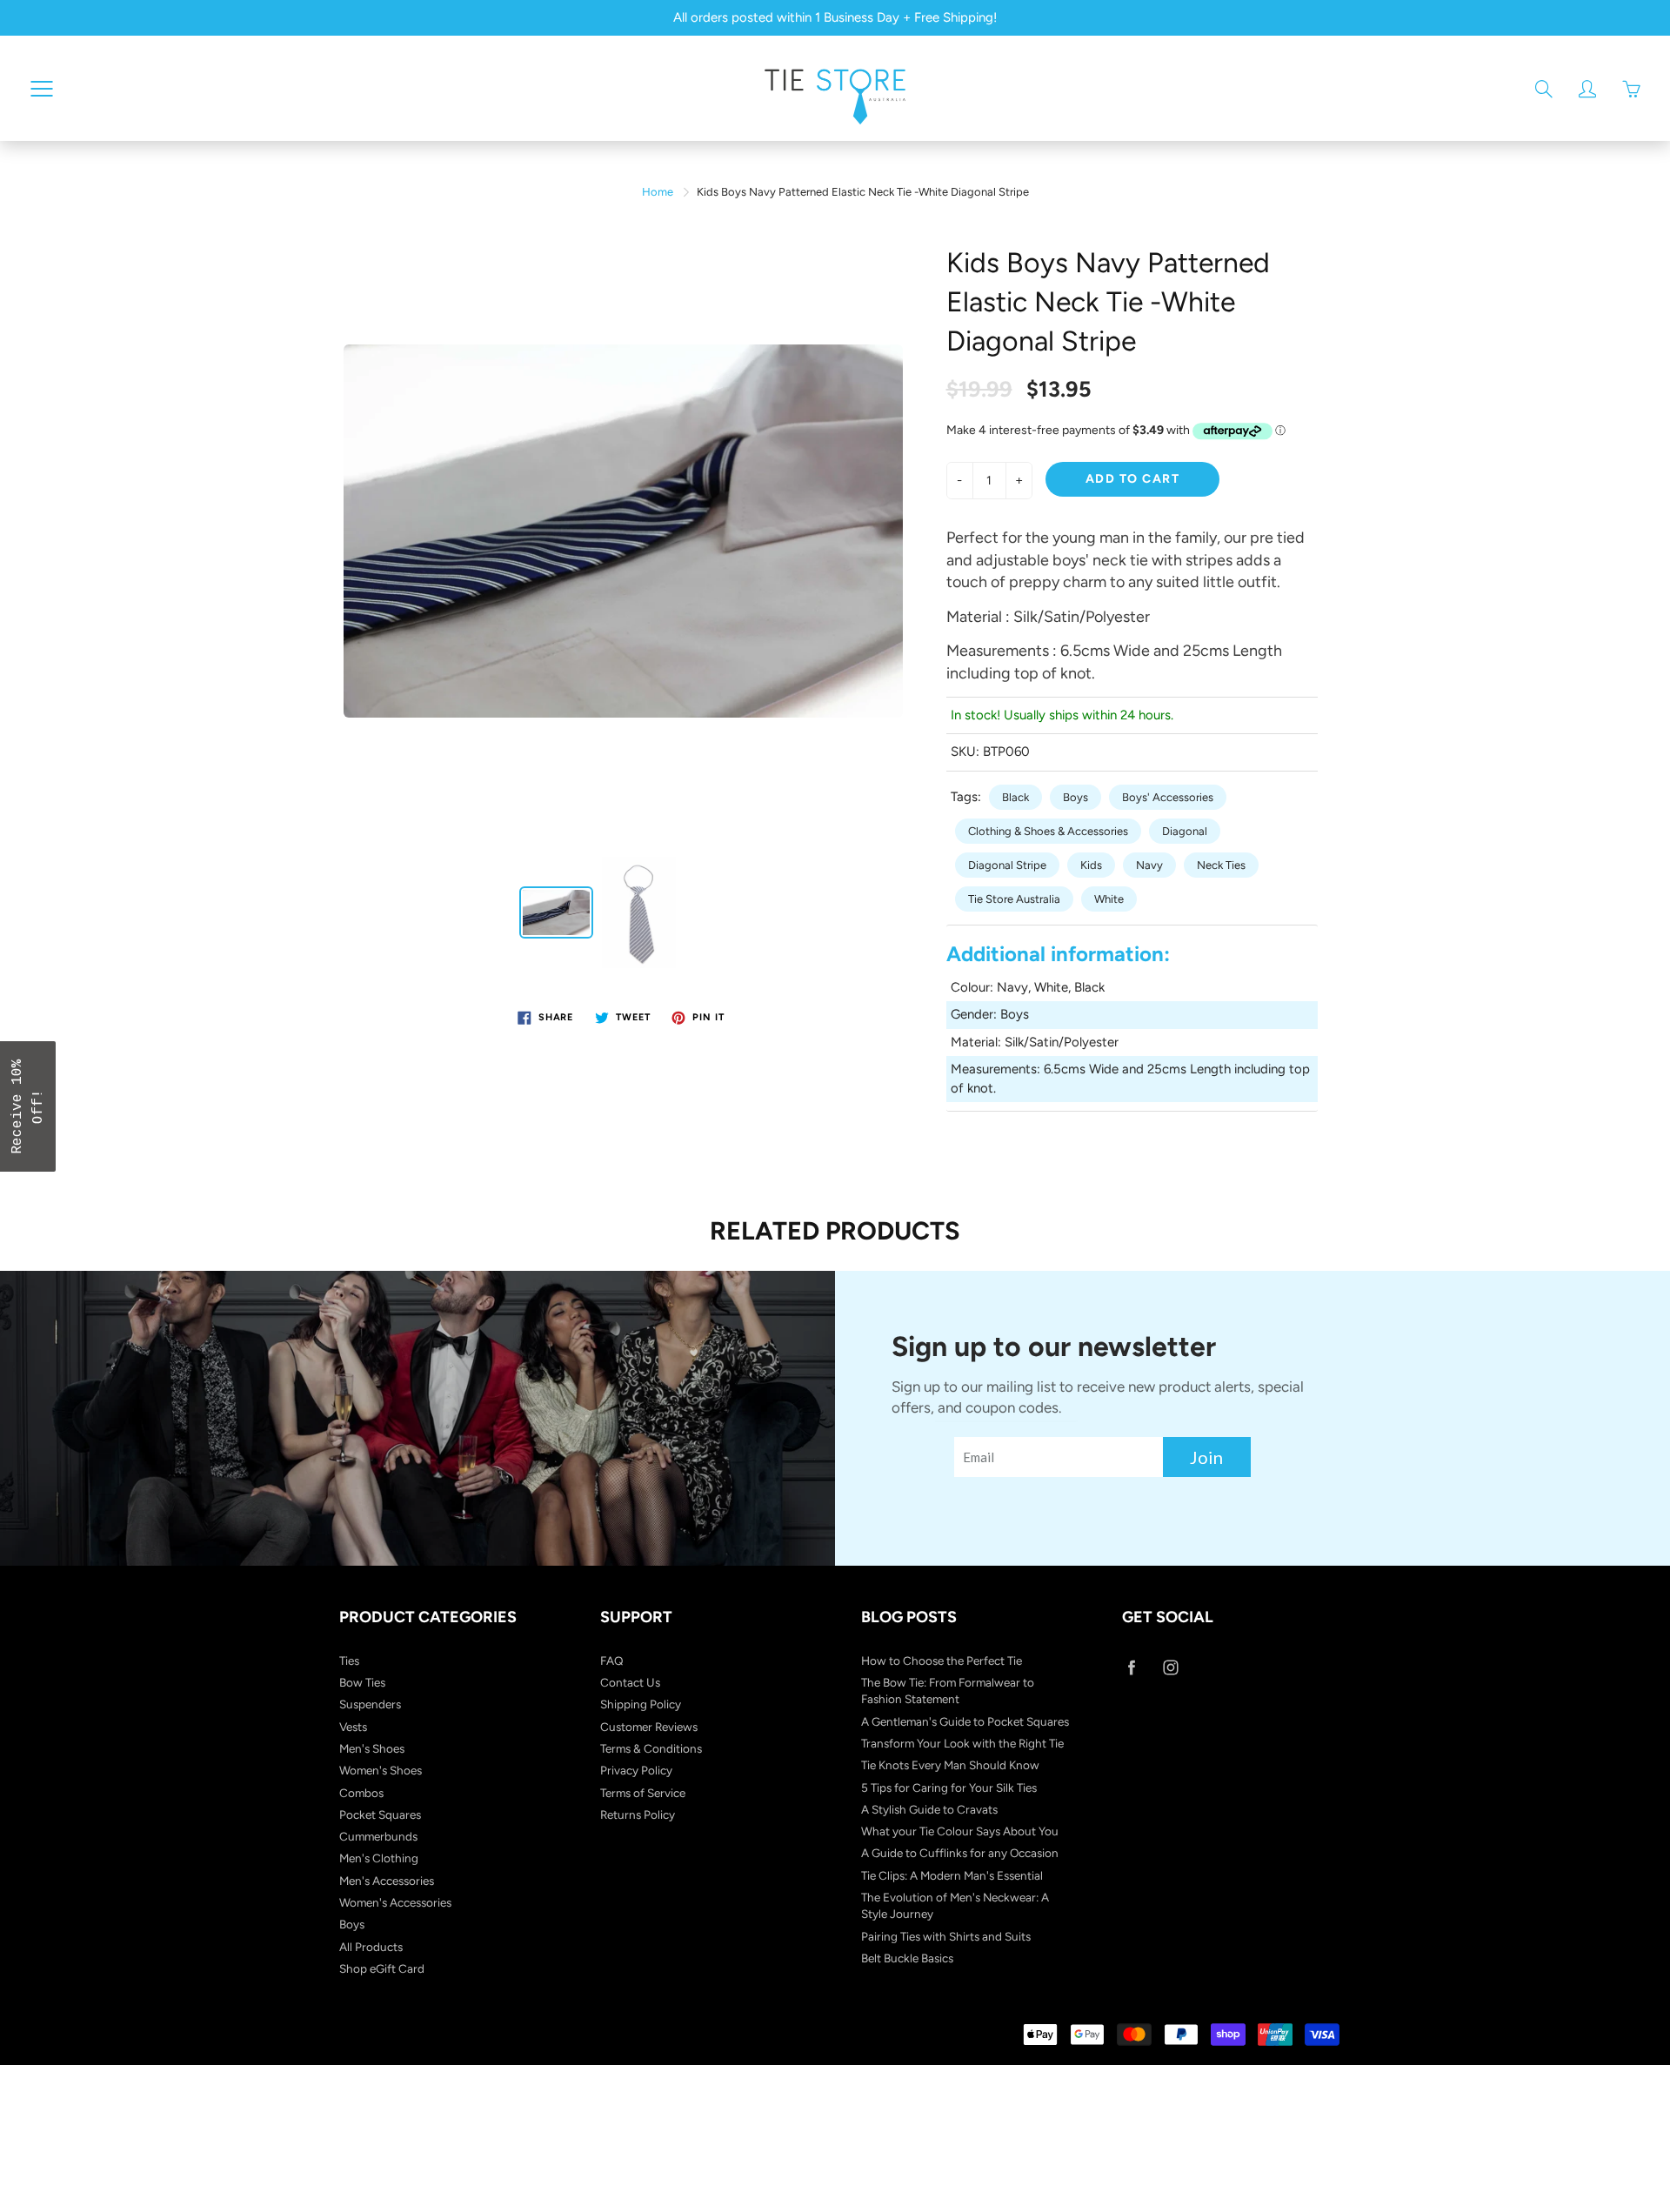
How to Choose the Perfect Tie (942, 1661)
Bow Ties (362, 1682)
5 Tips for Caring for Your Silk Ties (949, 1788)
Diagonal (1185, 831)
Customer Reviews (649, 1727)
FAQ (612, 1661)
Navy (1149, 865)
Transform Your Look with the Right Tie (962, 1743)
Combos (361, 1793)
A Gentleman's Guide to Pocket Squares (965, 1721)
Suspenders (370, 1704)
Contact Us (630, 1682)
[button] (28, 1106)
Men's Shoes (372, 1748)
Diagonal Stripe (1007, 865)
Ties (349, 1661)
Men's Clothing (379, 1858)
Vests (353, 1727)
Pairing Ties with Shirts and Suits (946, 1936)
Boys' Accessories (1168, 797)
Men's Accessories (387, 1881)
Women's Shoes (381, 1770)
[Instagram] (1170, 1668)
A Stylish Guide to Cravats (929, 1809)
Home (658, 192)
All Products (371, 1947)
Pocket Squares (380, 1814)
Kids (1091, 865)
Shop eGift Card (382, 1968)
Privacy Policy (636, 1770)
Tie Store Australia (1014, 899)
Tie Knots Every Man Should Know (950, 1765)
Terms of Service (643, 1793)
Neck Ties (1221, 865)
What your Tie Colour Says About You (960, 1831)
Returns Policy (638, 1814)
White (1109, 899)
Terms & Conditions (651, 1748)
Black (1015, 797)
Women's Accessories (395, 1902)
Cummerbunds (378, 1836)
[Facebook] (1131, 1668)
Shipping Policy (641, 1704)
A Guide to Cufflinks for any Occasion (960, 1853)
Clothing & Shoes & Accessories (1048, 831)
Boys (1075, 797)
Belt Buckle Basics (907, 1958)
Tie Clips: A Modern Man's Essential (952, 1875)
